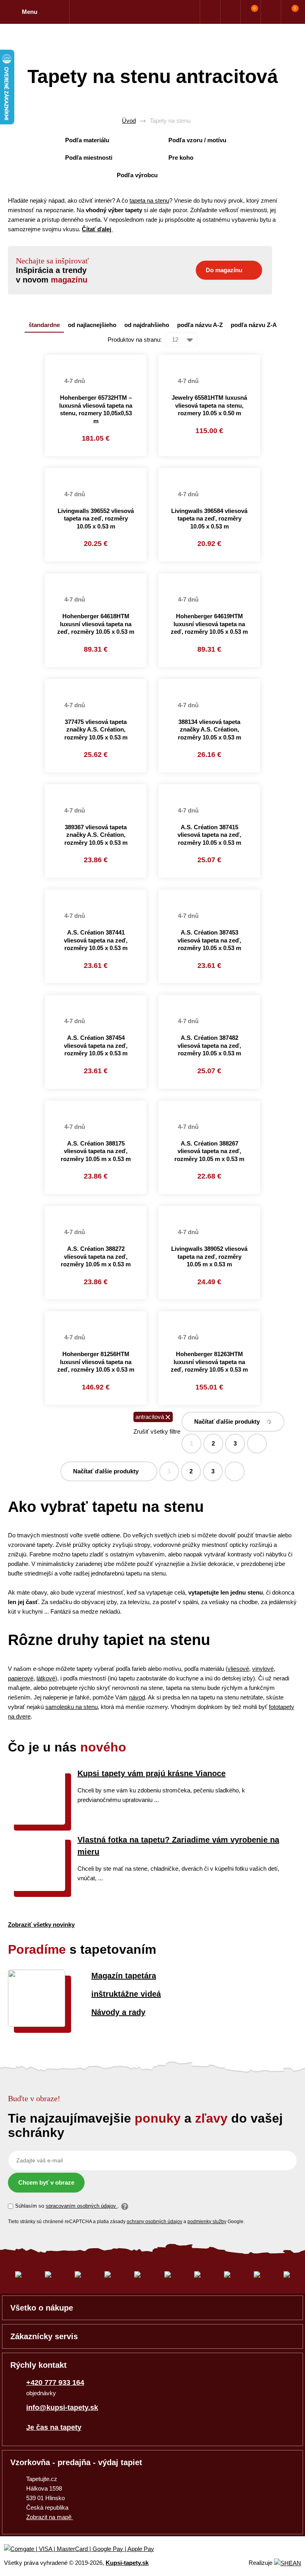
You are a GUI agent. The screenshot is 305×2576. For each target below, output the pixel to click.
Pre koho (181, 158)
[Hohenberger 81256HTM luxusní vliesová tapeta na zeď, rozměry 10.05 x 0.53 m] (96, 1316)
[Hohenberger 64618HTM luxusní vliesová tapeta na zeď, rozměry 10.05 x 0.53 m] (96, 578)
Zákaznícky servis (44, 2336)
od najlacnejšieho (92, 325)
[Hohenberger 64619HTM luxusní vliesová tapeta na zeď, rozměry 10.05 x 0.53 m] (209, 578)
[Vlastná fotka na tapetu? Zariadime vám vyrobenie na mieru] (37, 1889)
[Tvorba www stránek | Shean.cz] (288, 2563)
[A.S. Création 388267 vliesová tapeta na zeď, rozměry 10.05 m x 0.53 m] (209, 1105)
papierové (21, 1678)
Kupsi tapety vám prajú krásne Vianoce (152, 1773)
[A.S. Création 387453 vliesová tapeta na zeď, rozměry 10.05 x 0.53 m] (209, 894)
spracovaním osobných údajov (82, 2206)
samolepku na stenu (71, 1707)
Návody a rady (118, 2012)
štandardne (44, 325)
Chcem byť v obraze (46, 2182)
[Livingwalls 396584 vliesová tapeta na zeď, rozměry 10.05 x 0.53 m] (209, 473)
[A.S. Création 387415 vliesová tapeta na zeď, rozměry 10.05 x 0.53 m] (209, 789)
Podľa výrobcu (137, 175)
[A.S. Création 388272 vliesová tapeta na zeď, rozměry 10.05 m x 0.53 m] (96, 1211)
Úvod (129, 121)
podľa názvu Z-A (254, 325)
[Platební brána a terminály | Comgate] (86, 2549)
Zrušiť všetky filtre (157, 1431)
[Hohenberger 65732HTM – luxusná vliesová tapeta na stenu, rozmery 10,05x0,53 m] (96, 360)
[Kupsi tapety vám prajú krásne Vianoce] (37, 1822)
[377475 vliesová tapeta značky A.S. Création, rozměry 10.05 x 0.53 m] (96, 684)
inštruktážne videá (126, 1994)
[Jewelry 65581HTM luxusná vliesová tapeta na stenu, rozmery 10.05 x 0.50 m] (209, 360)
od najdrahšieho (147, 325)
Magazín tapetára (124, 1976)
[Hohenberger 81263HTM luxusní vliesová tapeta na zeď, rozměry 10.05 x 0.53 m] (209, 1316)
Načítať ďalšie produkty (227, 1422)
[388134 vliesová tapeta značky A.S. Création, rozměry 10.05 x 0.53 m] (209, 684)
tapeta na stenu (149, 200)
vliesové (238, 1669)
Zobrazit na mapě (50, 2517)
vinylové (263, 1669)
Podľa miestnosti (89, 158)
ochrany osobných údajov (154, 2222)
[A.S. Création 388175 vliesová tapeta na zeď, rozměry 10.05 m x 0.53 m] (96, 1105)
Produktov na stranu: (135, 340)
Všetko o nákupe (42, 2308)
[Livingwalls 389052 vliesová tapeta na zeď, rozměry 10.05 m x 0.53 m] (209, 1211)
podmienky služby (207, 2222)
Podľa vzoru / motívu (197, 140)
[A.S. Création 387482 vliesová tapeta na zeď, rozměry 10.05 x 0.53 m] (209, 1000)
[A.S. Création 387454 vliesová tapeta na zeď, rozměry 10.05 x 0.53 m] (96, 1000)
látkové (46, 1678)
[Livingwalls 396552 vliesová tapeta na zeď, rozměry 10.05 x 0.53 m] (96, 473)
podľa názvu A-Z (200, 325)
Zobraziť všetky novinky (41, 1925)
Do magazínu (224, 270)
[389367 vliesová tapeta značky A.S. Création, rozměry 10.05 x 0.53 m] (96, 789)
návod (137, 1697)
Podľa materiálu (87, 140)
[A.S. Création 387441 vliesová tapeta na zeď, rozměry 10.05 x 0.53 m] (96, 894)
